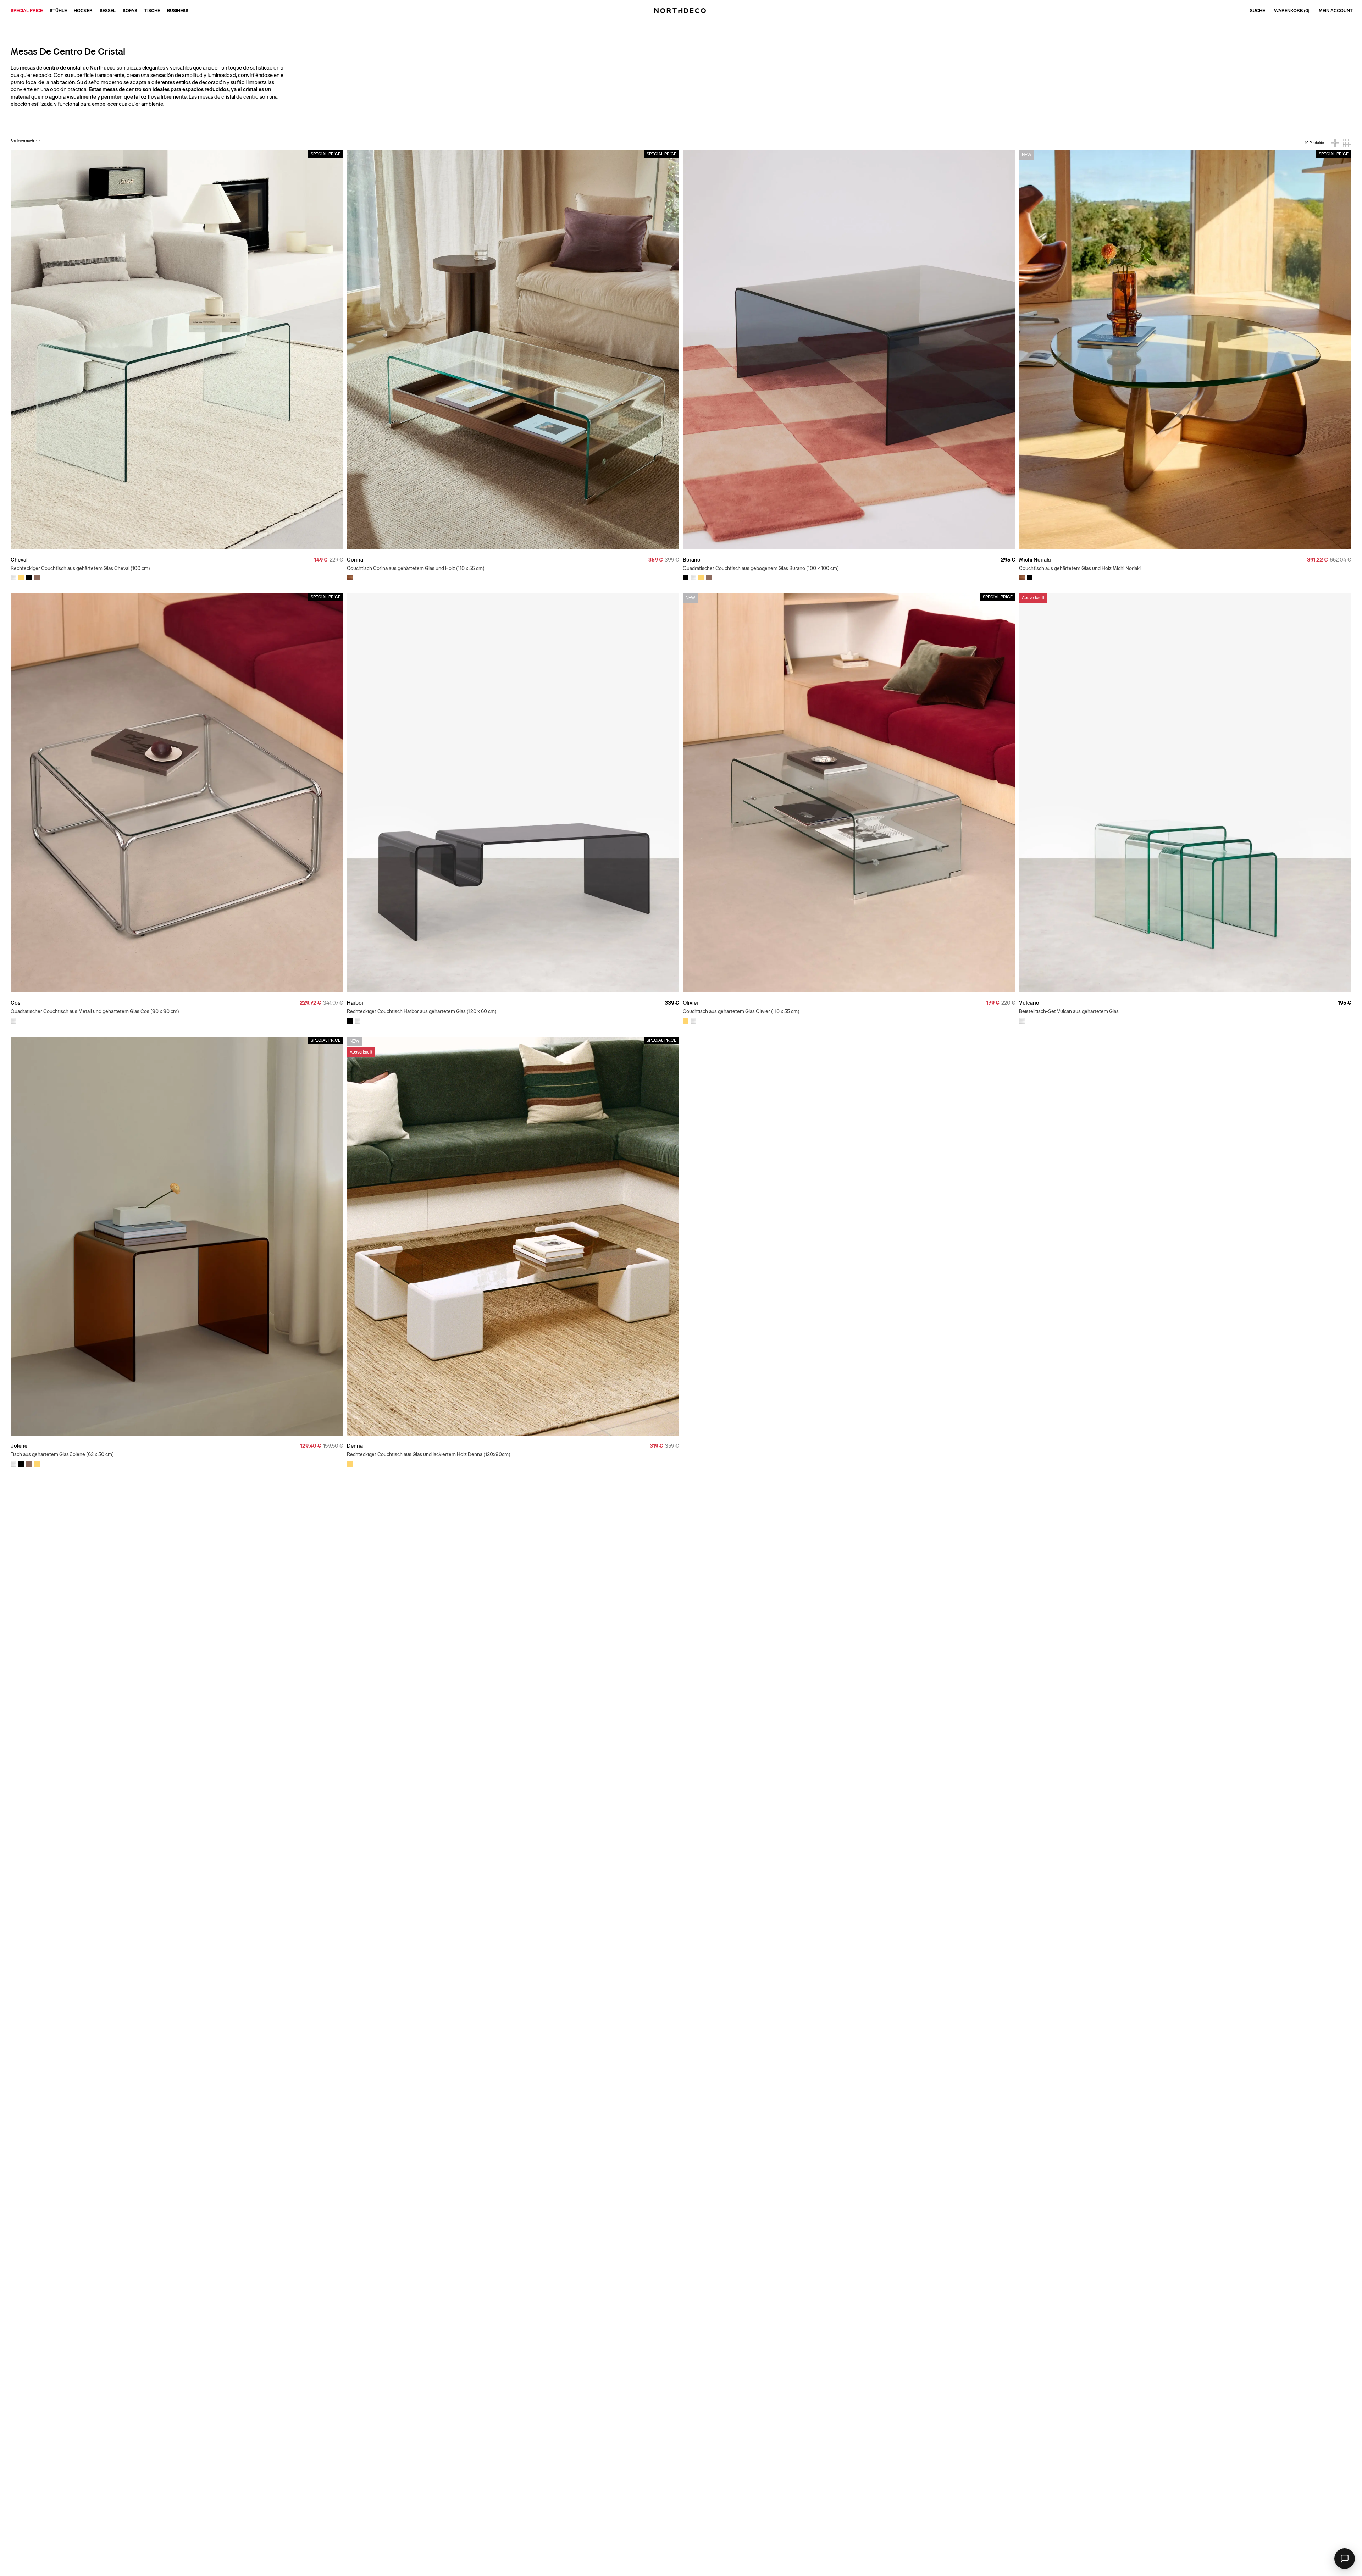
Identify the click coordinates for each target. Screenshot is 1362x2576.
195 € (1345, 1003)
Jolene (19, 1446)
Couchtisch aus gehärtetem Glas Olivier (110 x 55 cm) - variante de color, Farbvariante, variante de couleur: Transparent (693, 1021)
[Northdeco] (681, 11)
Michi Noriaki (1035, 560)
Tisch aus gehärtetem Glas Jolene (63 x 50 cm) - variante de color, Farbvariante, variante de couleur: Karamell (37, 1464)
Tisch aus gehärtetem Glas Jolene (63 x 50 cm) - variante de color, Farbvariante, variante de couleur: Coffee (29, 1464)
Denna (355, 1446)
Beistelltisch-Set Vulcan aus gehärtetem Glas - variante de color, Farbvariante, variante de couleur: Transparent (1022, 1021)
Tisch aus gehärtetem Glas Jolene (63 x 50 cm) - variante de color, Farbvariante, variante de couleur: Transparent (13, 1464)
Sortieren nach (22, 141)
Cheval (19, 560)
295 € (1008, 560)
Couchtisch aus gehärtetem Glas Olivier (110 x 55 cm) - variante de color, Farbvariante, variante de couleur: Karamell (686, 1021)
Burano (692, 560)
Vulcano (1029, 1003)
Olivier (691, 1003)
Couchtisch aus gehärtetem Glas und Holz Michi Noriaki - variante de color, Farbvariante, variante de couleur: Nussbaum (1022, 577)
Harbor (355, 1003)
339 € (672, 1003)
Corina (355, 560)
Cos (15, 1003)
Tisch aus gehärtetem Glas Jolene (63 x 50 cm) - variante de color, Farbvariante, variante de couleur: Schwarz (21, 1464)
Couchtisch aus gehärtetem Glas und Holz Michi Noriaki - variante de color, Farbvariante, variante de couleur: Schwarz (1030, 577)
